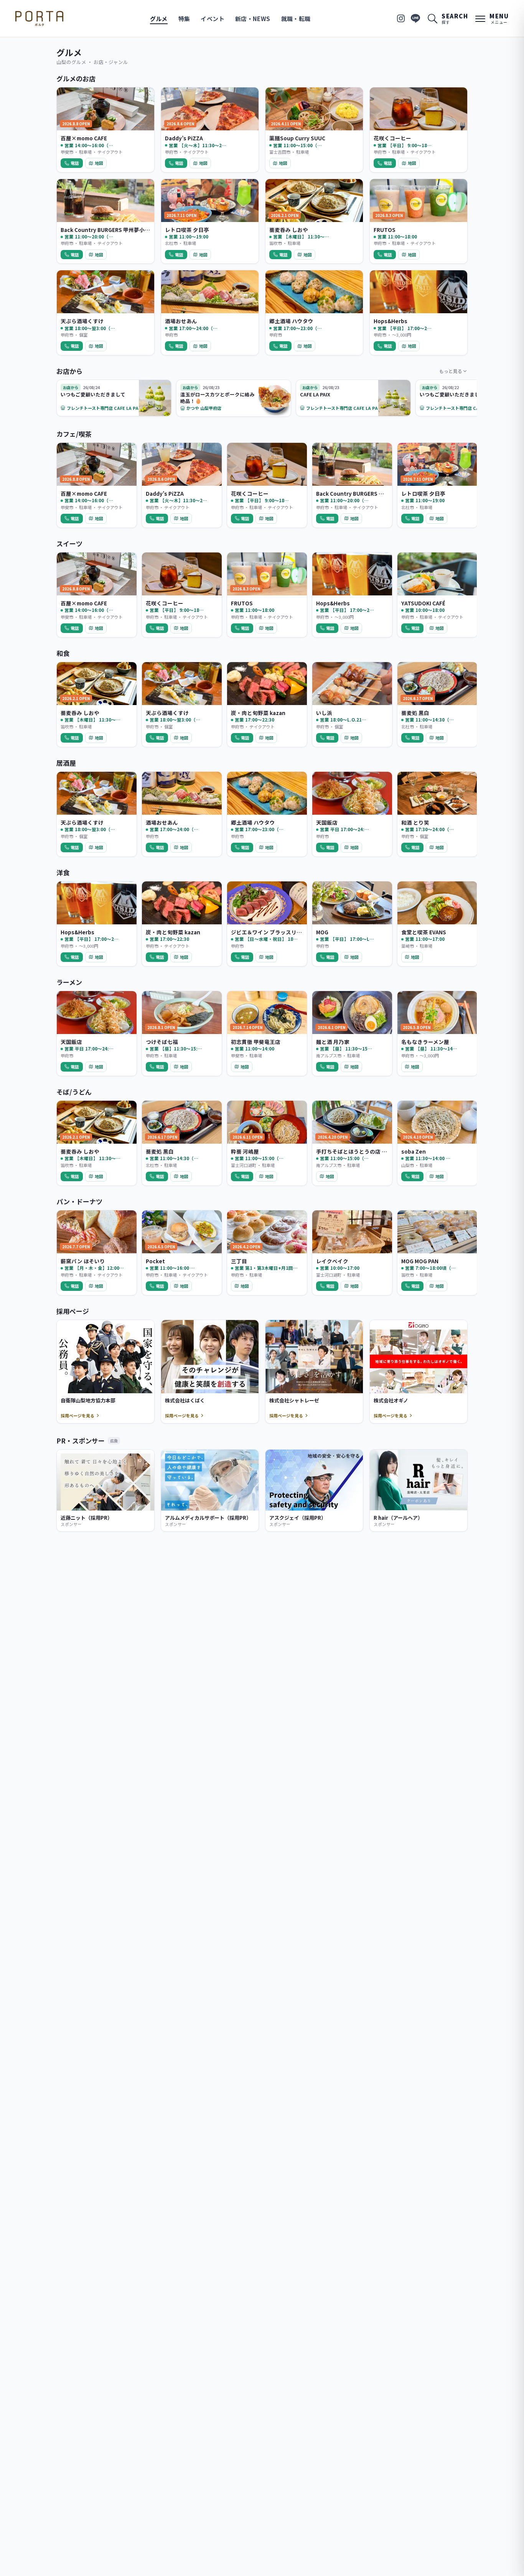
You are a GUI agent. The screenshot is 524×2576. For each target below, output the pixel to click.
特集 (184, 19)
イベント (213, 19)
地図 (99, 163)
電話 (75, 163)
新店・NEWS (253, 19)
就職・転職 (296, 19)
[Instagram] (401, 18)
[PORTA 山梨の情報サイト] (39, 18)
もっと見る (451, 371)
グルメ (159, 19)
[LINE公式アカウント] (415, 18)
